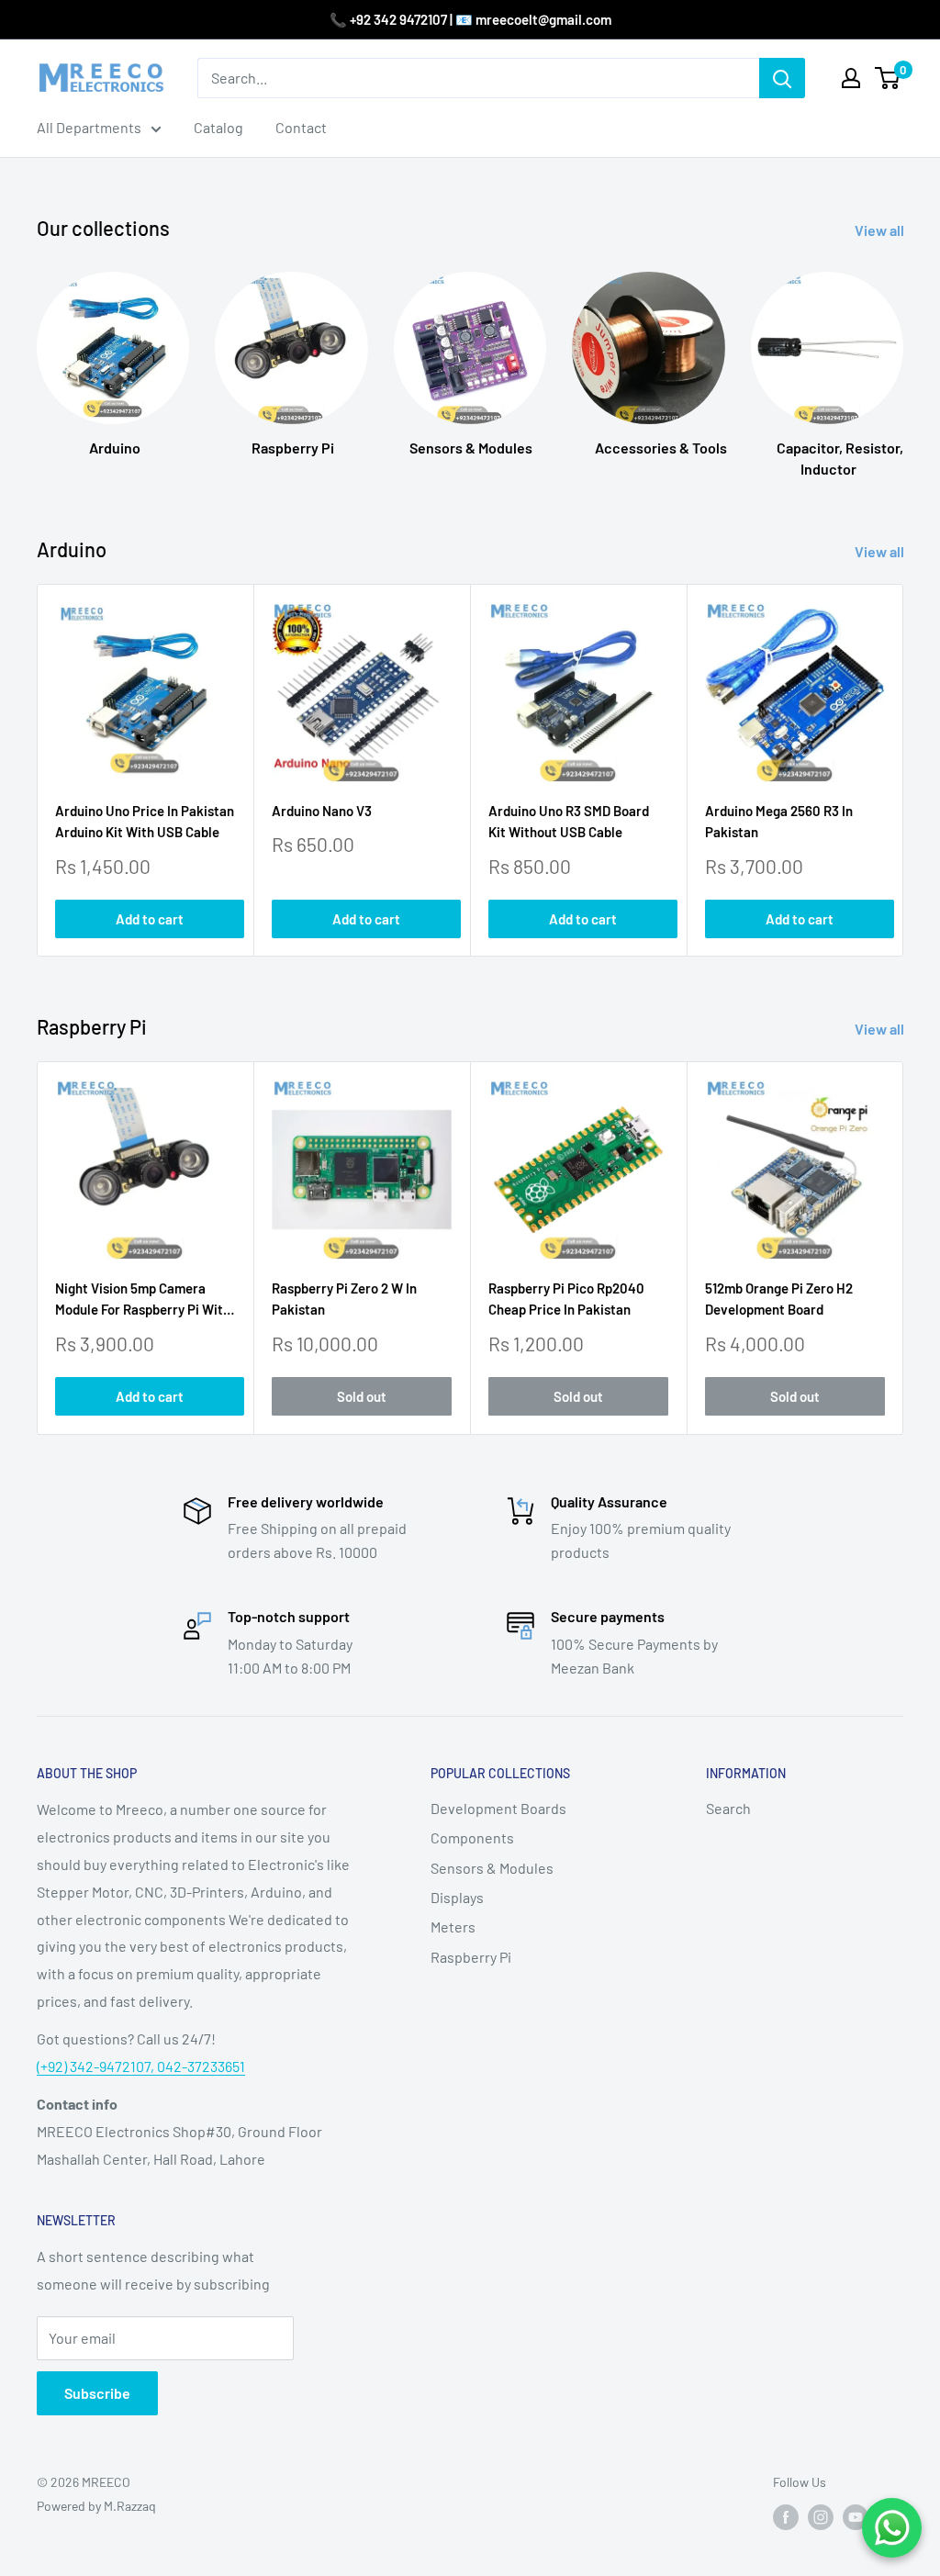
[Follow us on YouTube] (856, 2517)
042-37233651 (201, 2066)
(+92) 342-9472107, (97, 2066)
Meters (453, 1926)
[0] (888, 78)
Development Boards (498, 1808)
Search (728, 1808)
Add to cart (150, 919)
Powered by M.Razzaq (96, 2506)
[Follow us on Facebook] (786, 2517)
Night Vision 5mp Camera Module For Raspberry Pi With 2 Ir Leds (143, 1300)
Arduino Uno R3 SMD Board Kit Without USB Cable (569, 821)
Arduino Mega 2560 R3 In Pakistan (779, 821)
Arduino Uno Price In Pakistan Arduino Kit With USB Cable (145, 821)
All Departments (89, 127)
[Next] (903, 357)
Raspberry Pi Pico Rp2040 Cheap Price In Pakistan (566, 1299)
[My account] (851, 78)
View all (881, 230)
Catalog (218, 127)
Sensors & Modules (492, 1868)
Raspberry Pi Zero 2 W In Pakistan (344, 1299)
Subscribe (97, 2393)
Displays (457, 1897)
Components (472, 1837)
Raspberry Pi (471, 1957)
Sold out (362, 1397)
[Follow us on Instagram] (821, 2517)
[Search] (782, 78)
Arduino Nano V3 (322, 811)
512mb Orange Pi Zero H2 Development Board (779, 1299)
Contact (301, 127)
